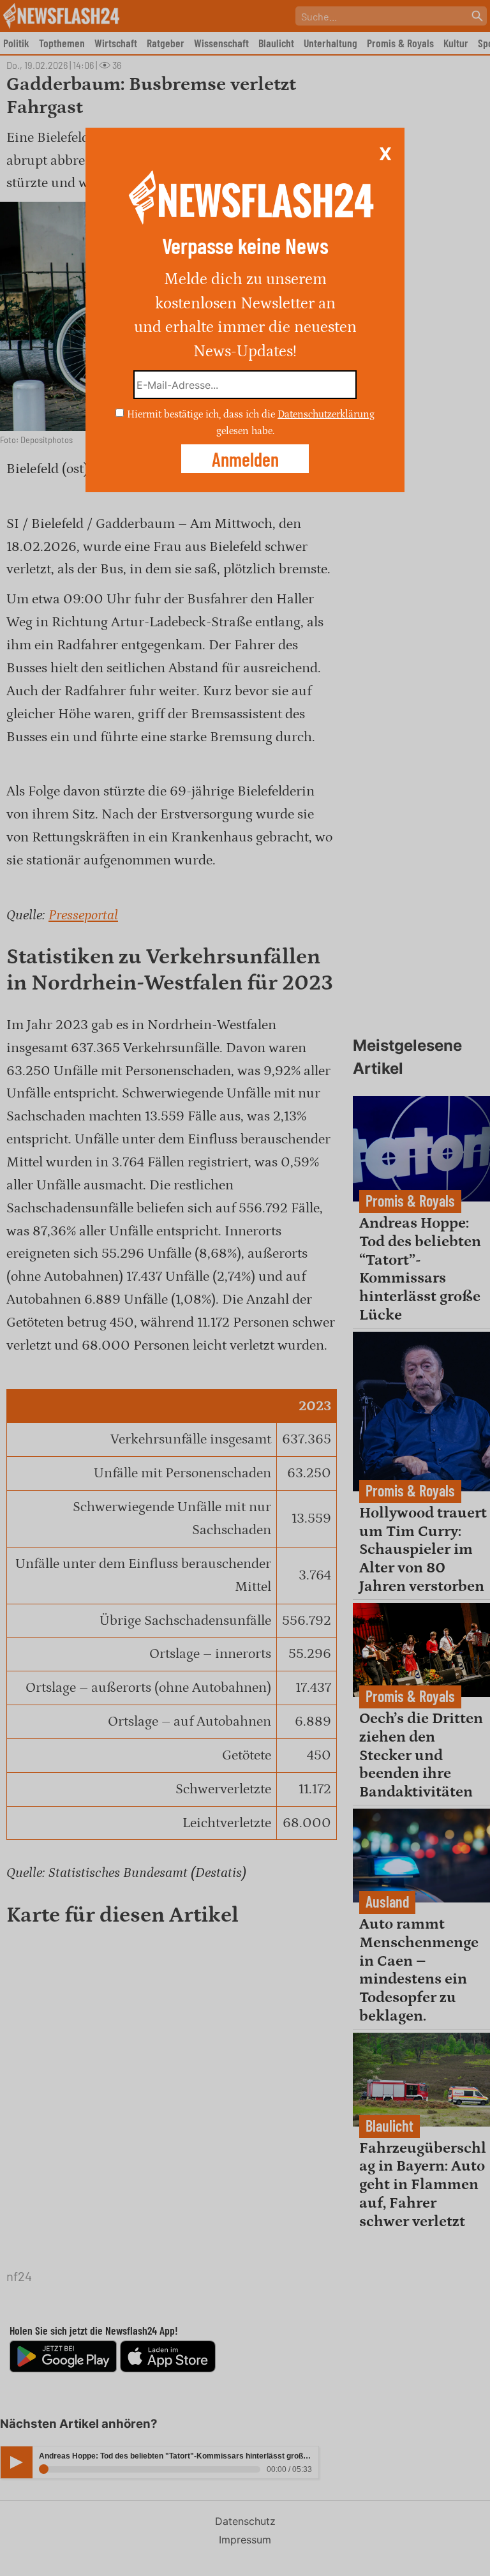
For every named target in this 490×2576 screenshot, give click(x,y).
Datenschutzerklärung (326, 414)
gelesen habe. (245, 430)
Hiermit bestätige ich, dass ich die (202, 414)
